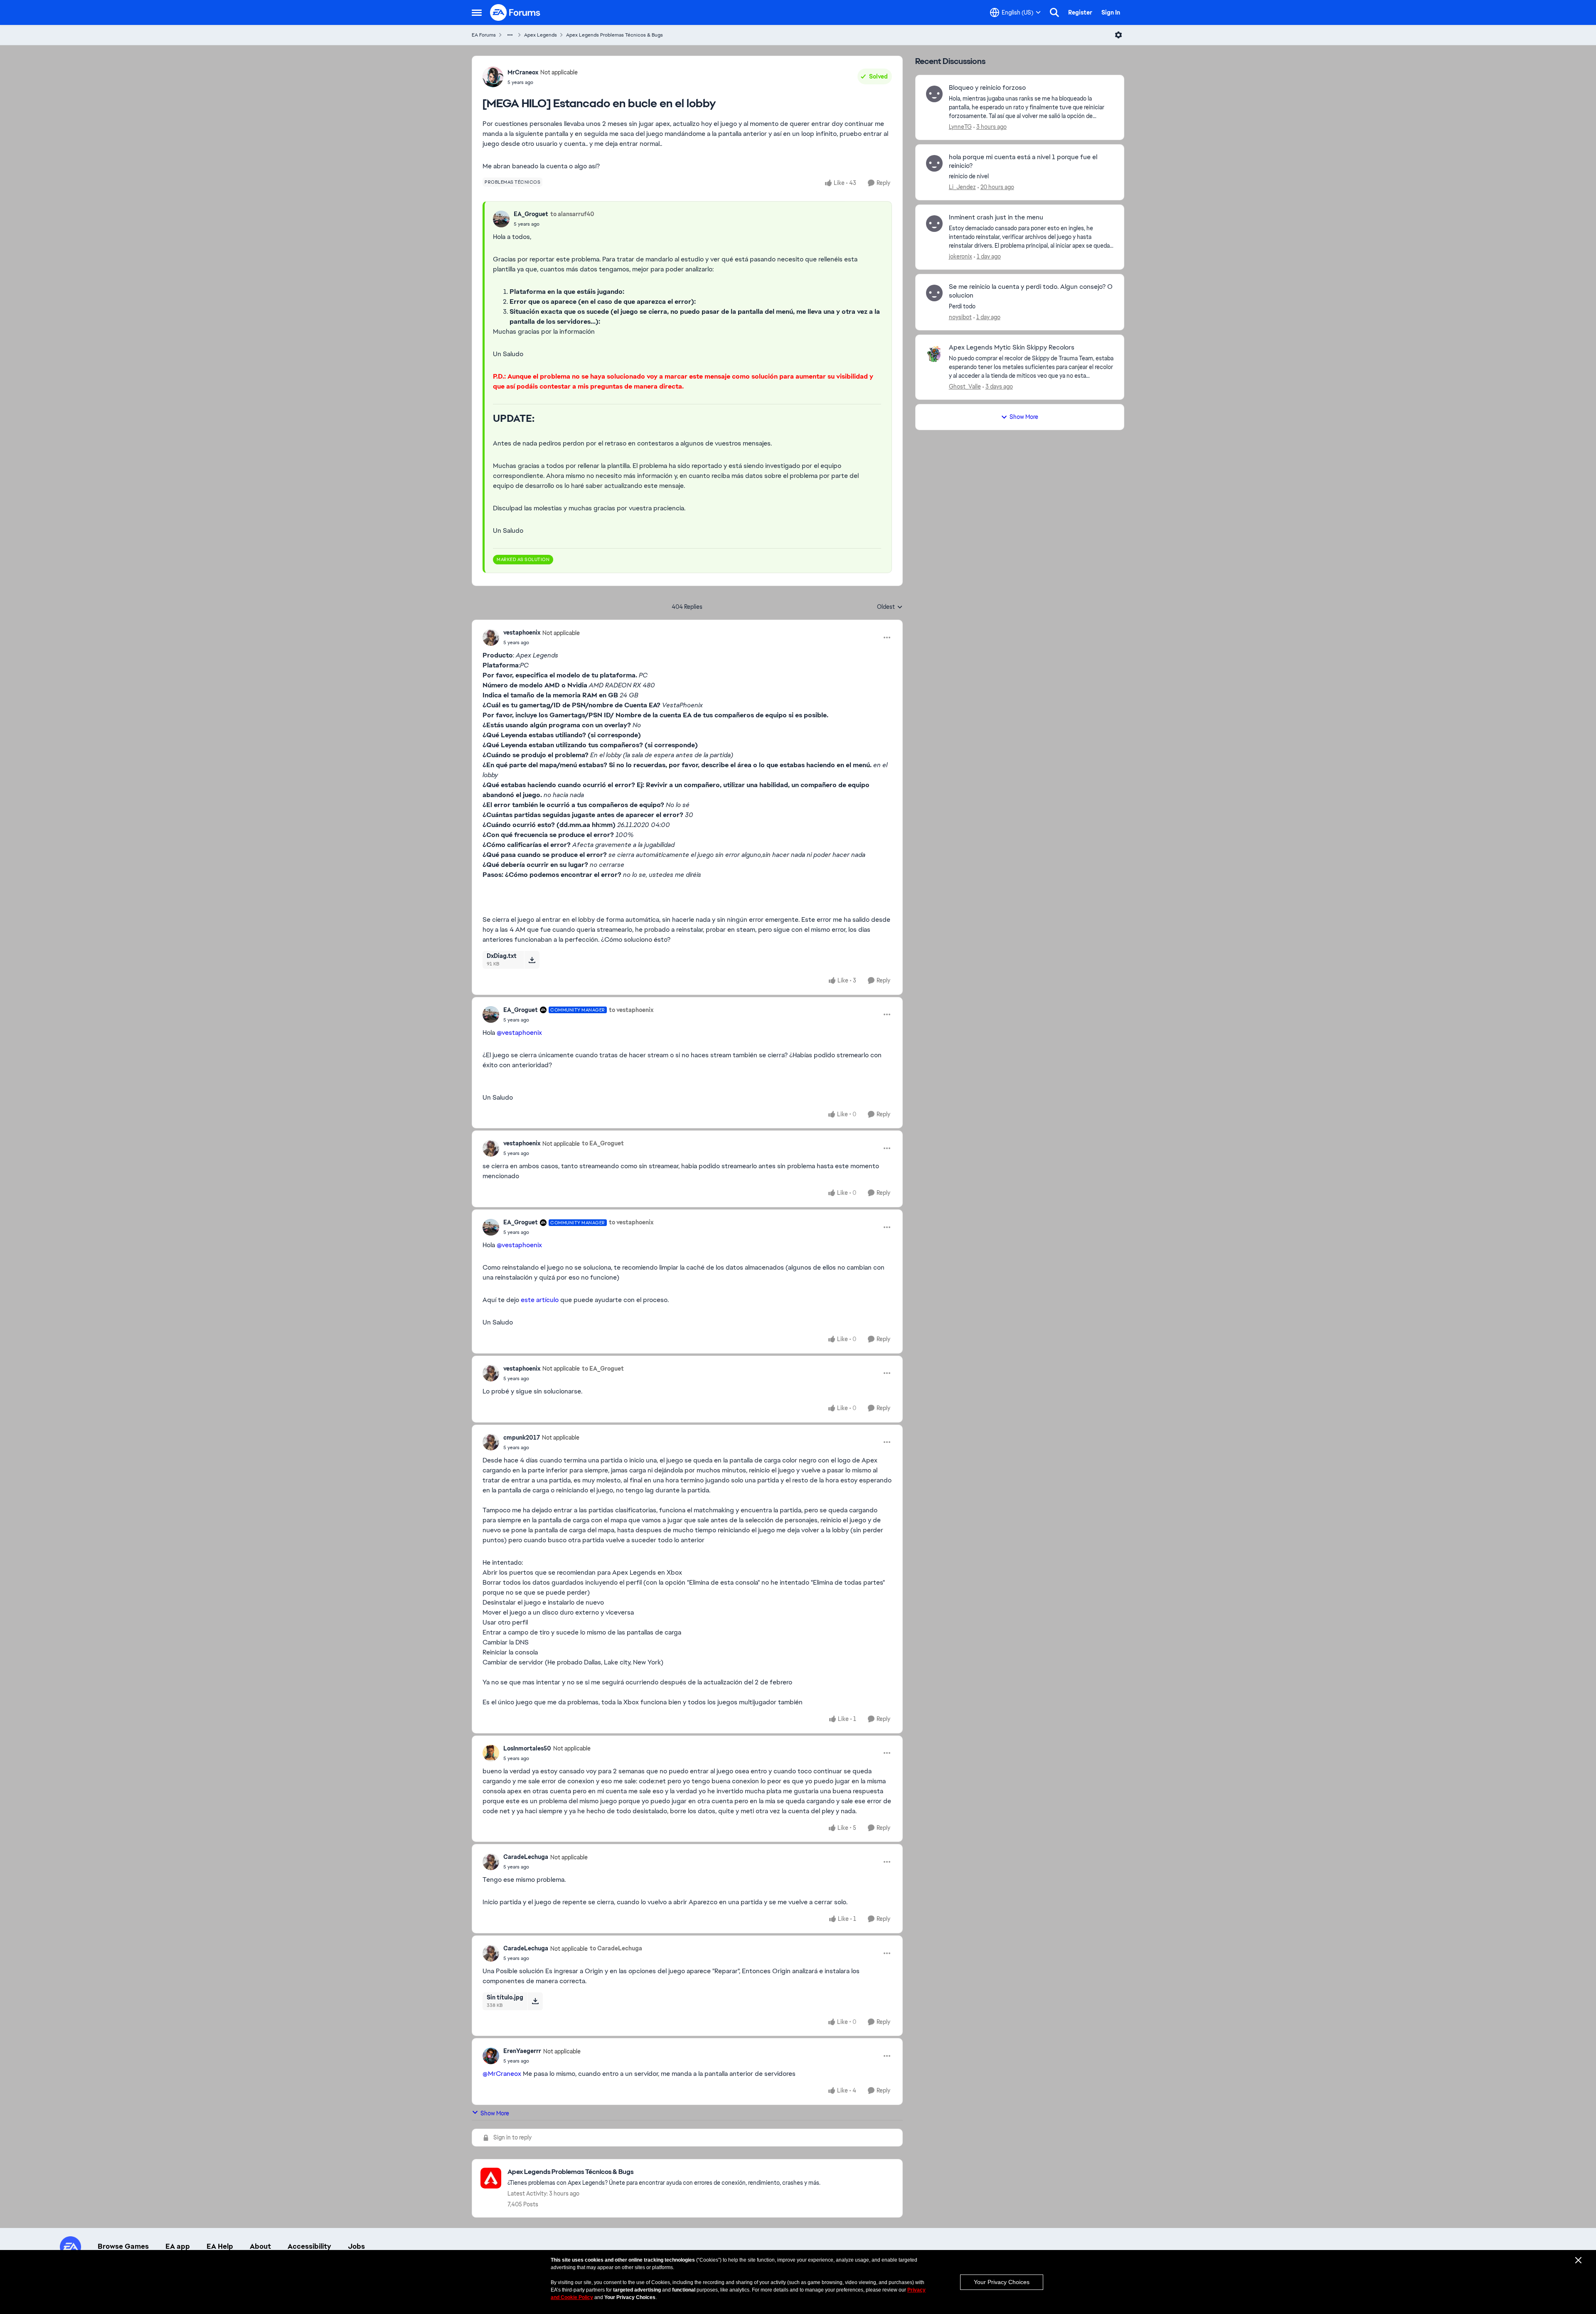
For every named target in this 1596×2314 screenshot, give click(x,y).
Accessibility (309, 2246)
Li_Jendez (962, 187)
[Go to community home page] (515, 12)
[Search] (1054, 12)
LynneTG (960, 127)
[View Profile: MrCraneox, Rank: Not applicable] (493, 77)
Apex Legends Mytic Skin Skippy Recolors (1012, 347)
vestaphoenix (522, 633)
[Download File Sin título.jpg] (535, 2001)
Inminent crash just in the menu (996, 217)
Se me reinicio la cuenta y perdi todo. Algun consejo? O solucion (1031, 291)
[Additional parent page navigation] (510, 35)
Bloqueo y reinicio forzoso (987, 88)
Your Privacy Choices (1002, 2282)
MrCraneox (523, 72)
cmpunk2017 (522, 1438)
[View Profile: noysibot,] (934, 293)
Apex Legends (541, 35)
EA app (178, 2246)
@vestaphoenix (519, 1033)
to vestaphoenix (631, 1010)
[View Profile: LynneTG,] (934, 94)
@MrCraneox (502, 2074)
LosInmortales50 (527, 1748)
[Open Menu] (1118, 35)
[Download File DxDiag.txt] (532, 960)
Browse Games (123, 2246)
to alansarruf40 (572, 214)
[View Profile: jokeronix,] (934, 224)
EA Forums (484, 35)
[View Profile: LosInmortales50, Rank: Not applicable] (491, 1753)
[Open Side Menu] (477, 12)
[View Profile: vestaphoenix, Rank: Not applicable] (491, 638)
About (260, 2246)
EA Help (220, 2246)
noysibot (960, 317)
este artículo (540, 1300)
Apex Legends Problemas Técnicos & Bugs (615, 35)
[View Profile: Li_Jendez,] (934, 163)
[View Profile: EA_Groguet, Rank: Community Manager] (491, 1014)
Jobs (356, 2246)
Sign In (1111, 12)
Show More (495, 2113)
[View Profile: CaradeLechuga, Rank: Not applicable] (491, 1862)
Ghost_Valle (965, 386)
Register (1080, 12)
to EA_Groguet (603, 1143)
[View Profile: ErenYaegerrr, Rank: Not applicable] (491, 2056)
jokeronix (961, 256)
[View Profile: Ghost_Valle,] (934, 354)
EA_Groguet (531, 214)
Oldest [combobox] (890, 607)
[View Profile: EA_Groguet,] (501, 219)
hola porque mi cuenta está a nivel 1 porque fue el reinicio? (1023, 161)
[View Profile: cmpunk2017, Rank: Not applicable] (491, 1442)
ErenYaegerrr (522, 2051)
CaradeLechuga (526, 1857)
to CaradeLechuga (616, 1948)
